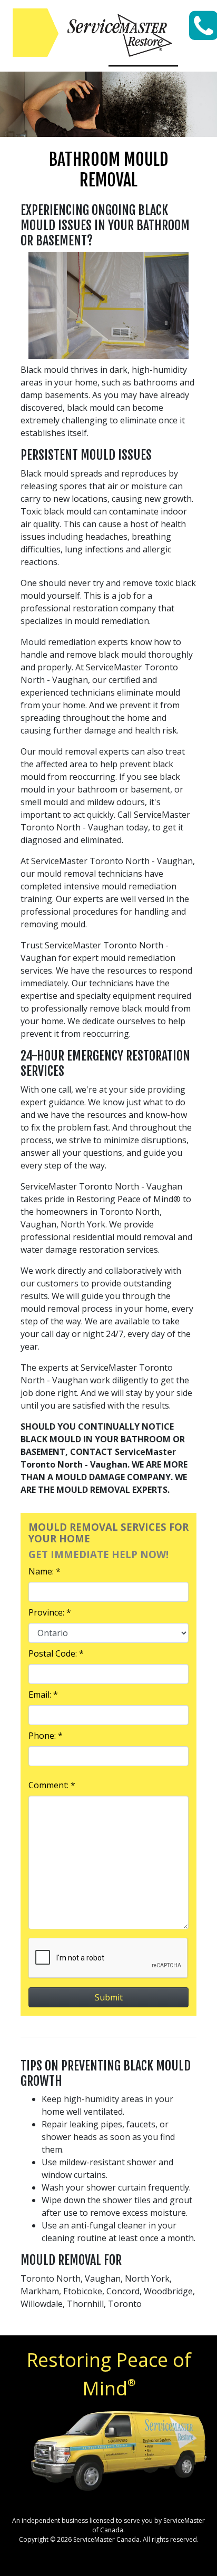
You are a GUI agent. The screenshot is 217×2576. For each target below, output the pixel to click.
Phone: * (46, 1736)
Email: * (43, 1695)
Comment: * (52, 1785)
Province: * (50, 1612)
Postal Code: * (56, 1653)
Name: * (45, 1571)
